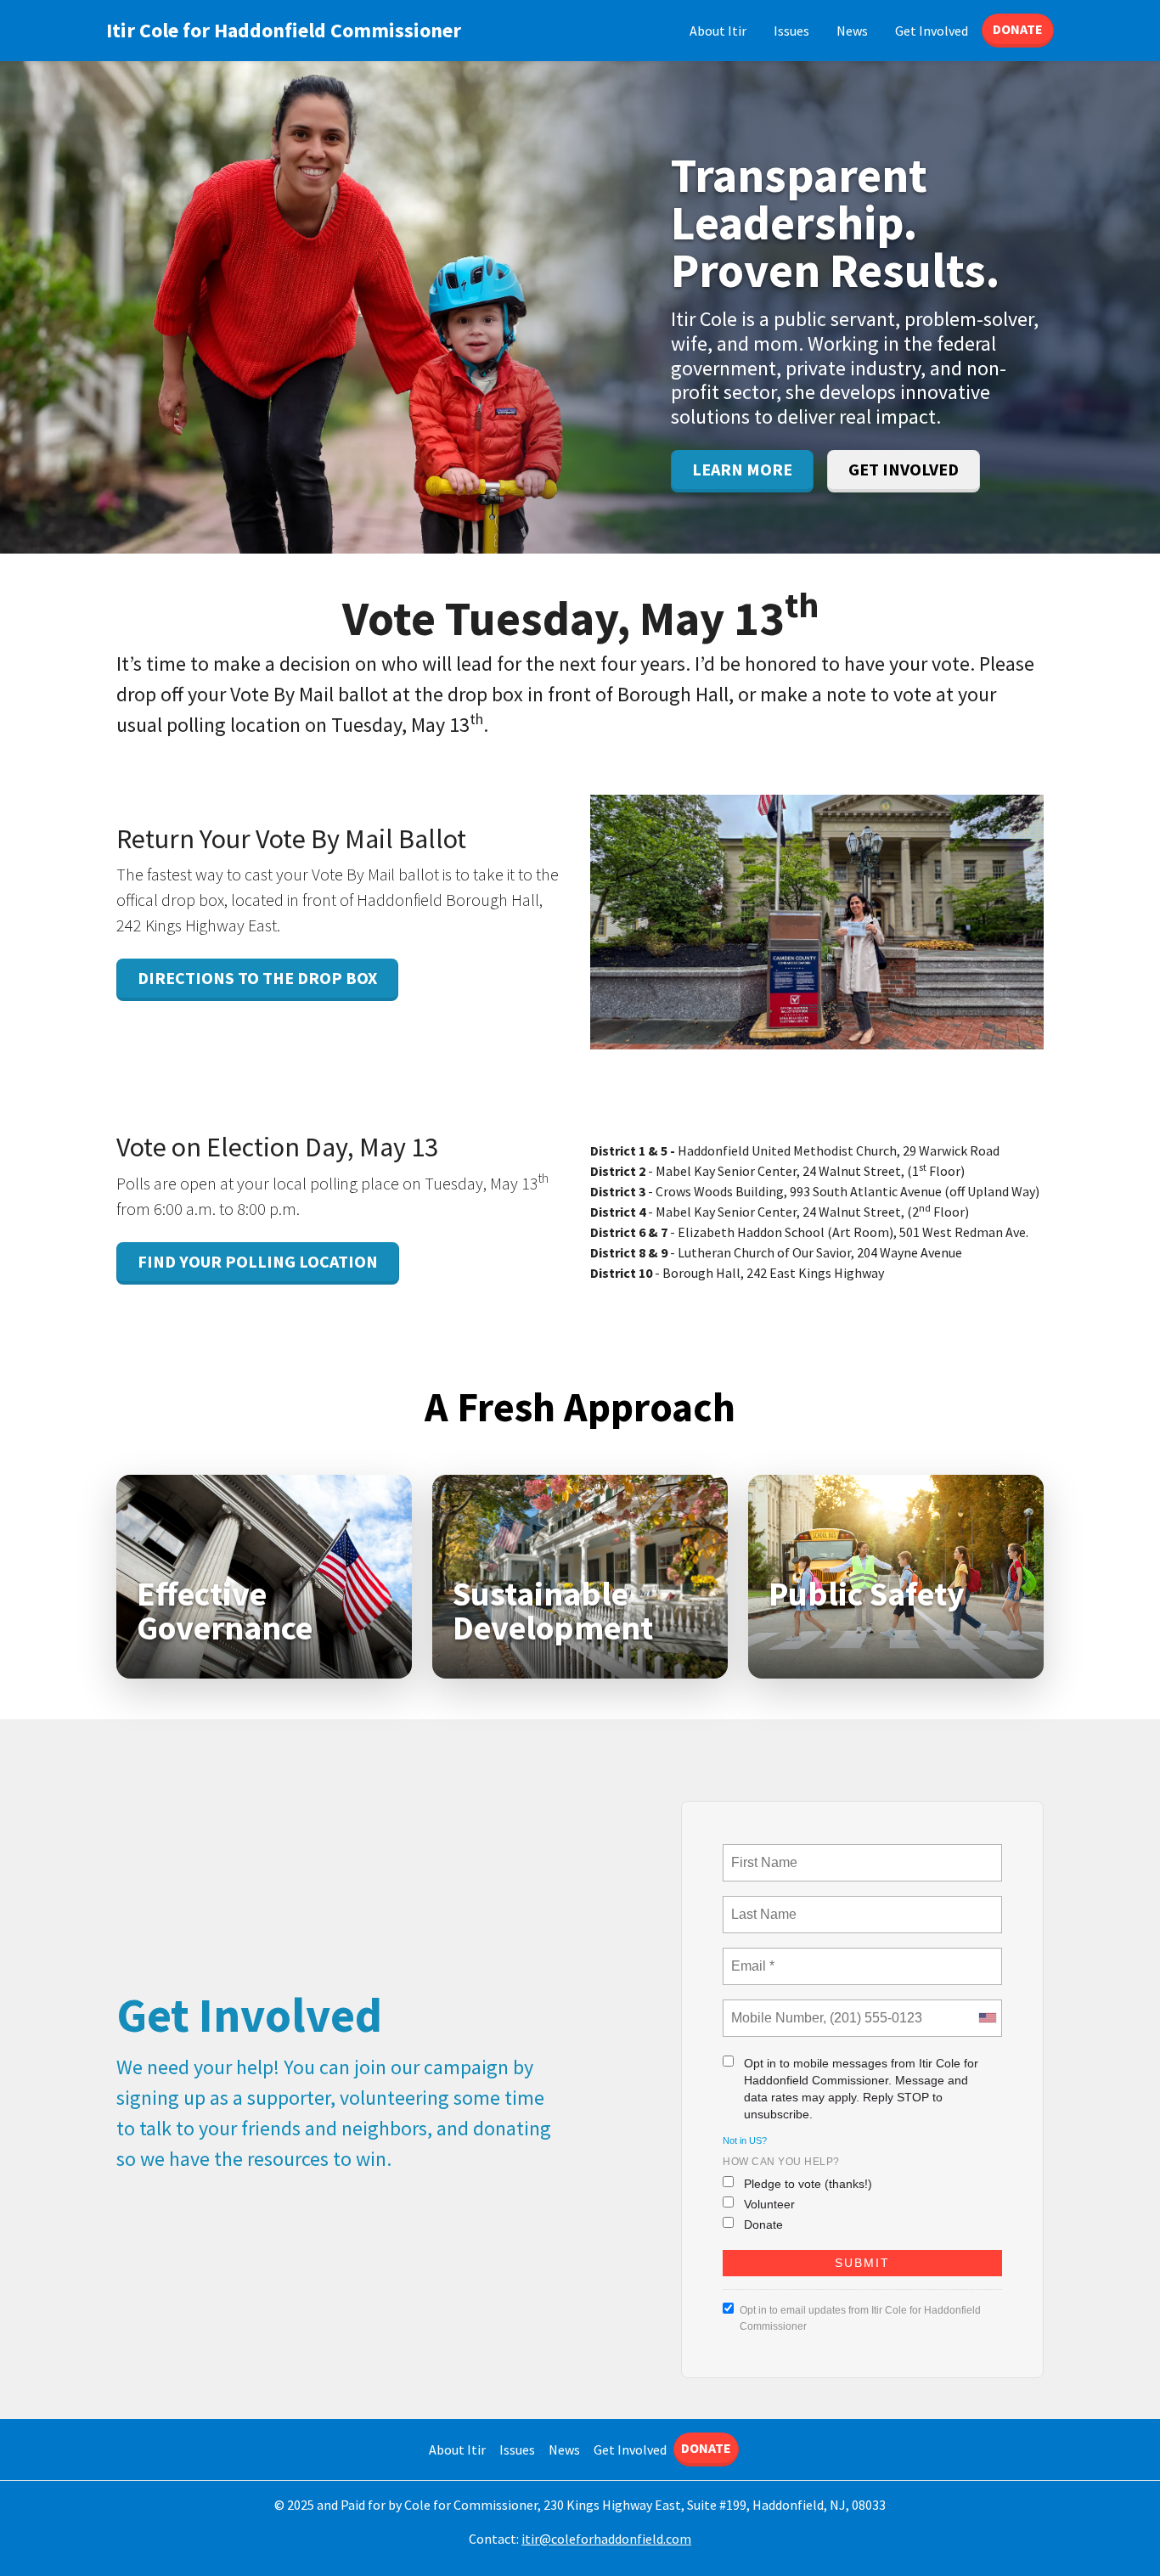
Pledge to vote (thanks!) (808, 2184)
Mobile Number (774, 2008)
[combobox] (987, 2018)
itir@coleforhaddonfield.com (606, 2539)
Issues (791, 31)
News (852, 31)
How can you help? (781, 2162)
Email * (751, 1956)
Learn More (742, 469)
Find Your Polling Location (258, 1261)
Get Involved (932, 31)
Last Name (761, 1904)
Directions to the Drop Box (257, 978)
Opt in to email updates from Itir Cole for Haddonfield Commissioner (860, 2318)
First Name (763, 1853)
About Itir (718, 31)
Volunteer (769, 2204)
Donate (1018, 29)
